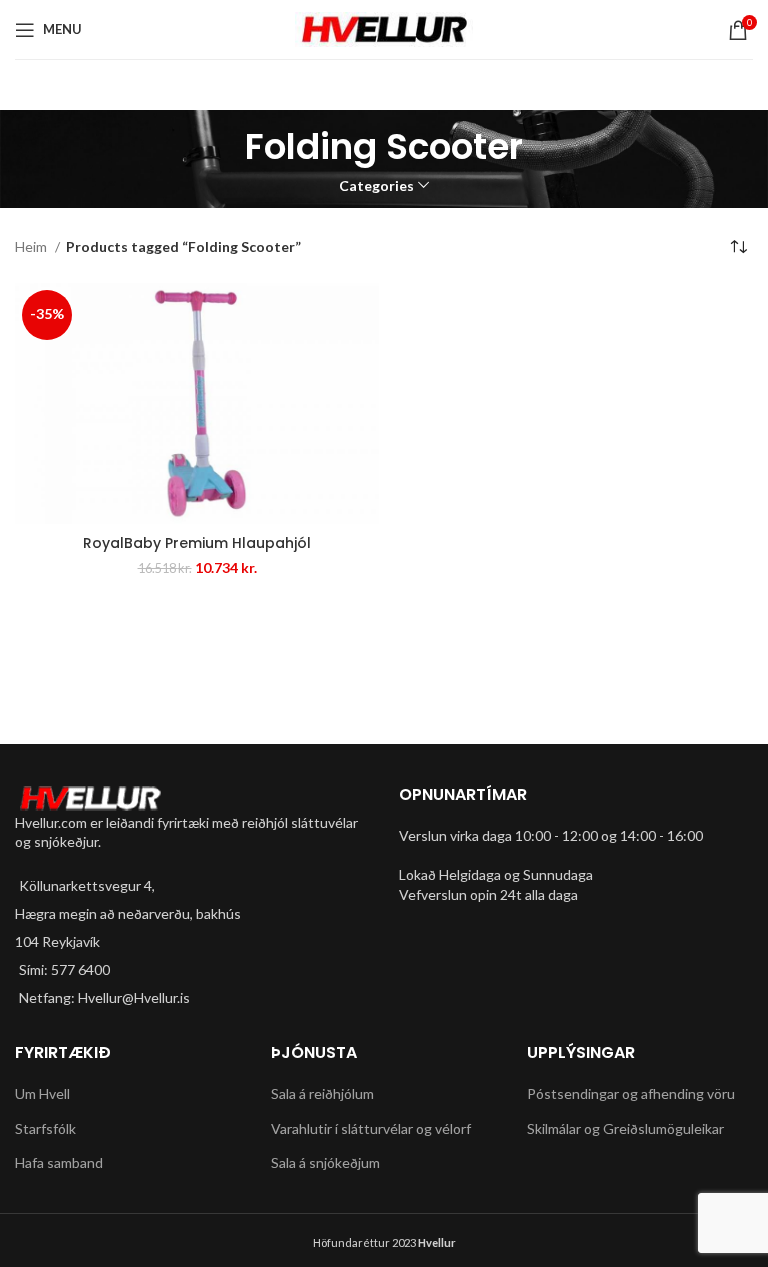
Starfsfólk (45, 1128)
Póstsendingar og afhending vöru (631, 1093)
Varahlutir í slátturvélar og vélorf (371, 1128)
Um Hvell (42, 1093)
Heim (32, 246)
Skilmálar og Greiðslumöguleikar (625, 1128)
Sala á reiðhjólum (322, 1093)
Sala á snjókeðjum (325, 1162)
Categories (376, 186)
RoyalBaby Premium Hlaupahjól (197, 543)
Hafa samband (59, 1162)
